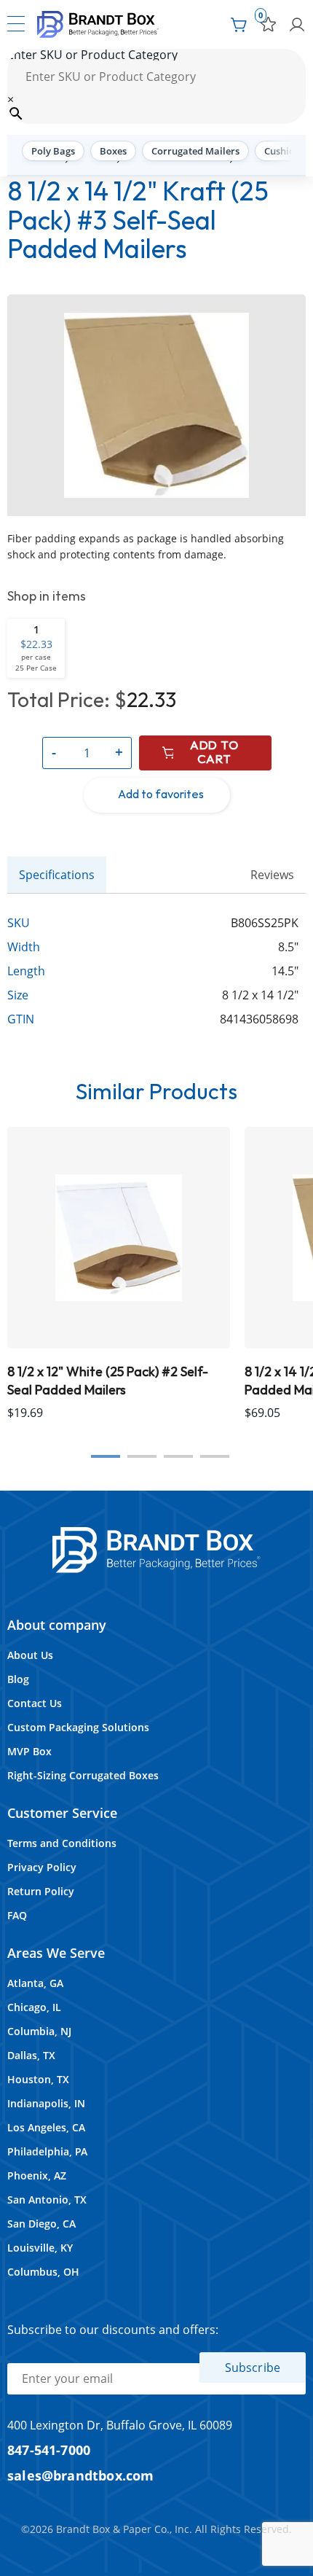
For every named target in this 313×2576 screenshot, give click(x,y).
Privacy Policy (42, 1867)
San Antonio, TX (47, 2200)
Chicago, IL (34, 2007)
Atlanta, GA (35, 1983)
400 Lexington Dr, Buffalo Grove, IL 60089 (120, 2425)
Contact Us (35, 1703)
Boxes (113, 151)
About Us (30, 1655)
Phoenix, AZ (37, 2175)
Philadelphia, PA (47, 2151)
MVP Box (29, 1751)
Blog (18, 1679)
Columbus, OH (43, 2272)
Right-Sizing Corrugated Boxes (83, 1775)
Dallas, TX (31, 2055)
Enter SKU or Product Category (92, 55)
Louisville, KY (40, 2248)
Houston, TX (38, 2079)
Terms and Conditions (62, 1843)
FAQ (17, 1915)
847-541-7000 (49, 2450)
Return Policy (41, 1891)
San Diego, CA (41, 2224)
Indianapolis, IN (46, 2103)
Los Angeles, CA (46, 2127)
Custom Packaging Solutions (78, 1727)
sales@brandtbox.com (81, 2475)
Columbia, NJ (39, 2031)
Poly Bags (53, 151)
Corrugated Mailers (195, 151)
